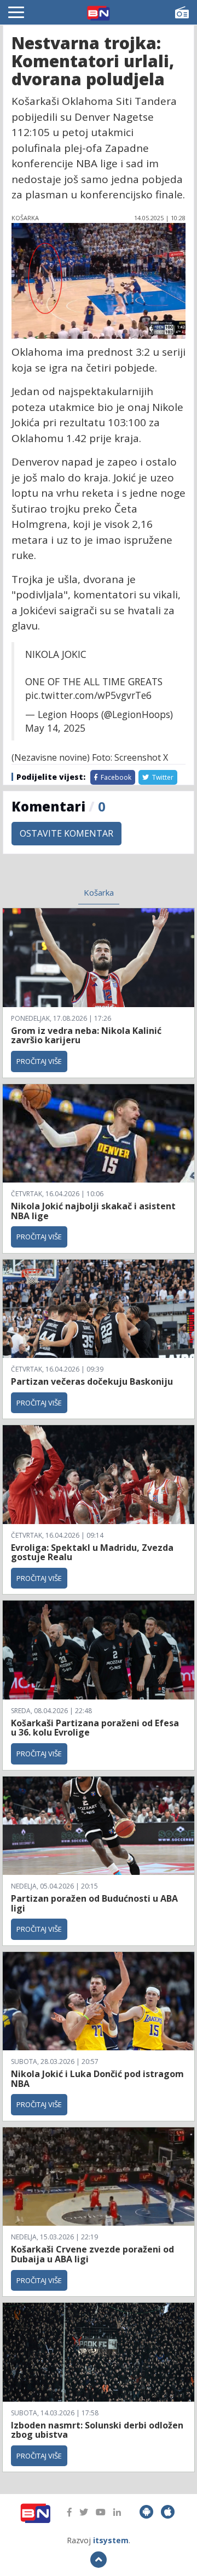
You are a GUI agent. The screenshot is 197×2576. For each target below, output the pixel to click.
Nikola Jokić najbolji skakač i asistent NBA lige (93, 1211)
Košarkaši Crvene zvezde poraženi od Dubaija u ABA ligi (92, 2254)
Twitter (162, 777)
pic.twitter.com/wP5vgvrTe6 (88, 695)
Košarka (99, 892)
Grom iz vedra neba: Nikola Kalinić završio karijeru (86, 1036)
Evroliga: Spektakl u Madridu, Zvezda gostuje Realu (92, 1552)
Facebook (115, 777)
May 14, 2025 (55, 728)
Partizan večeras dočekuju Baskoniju (92, 1381)
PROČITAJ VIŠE (39, 1061)
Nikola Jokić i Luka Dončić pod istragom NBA (97, 2079)
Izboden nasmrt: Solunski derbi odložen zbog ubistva (97, 2430)
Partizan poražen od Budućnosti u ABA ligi (94, 1903)
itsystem (111, 2540)
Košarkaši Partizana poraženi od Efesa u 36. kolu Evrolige (95, 1728)
